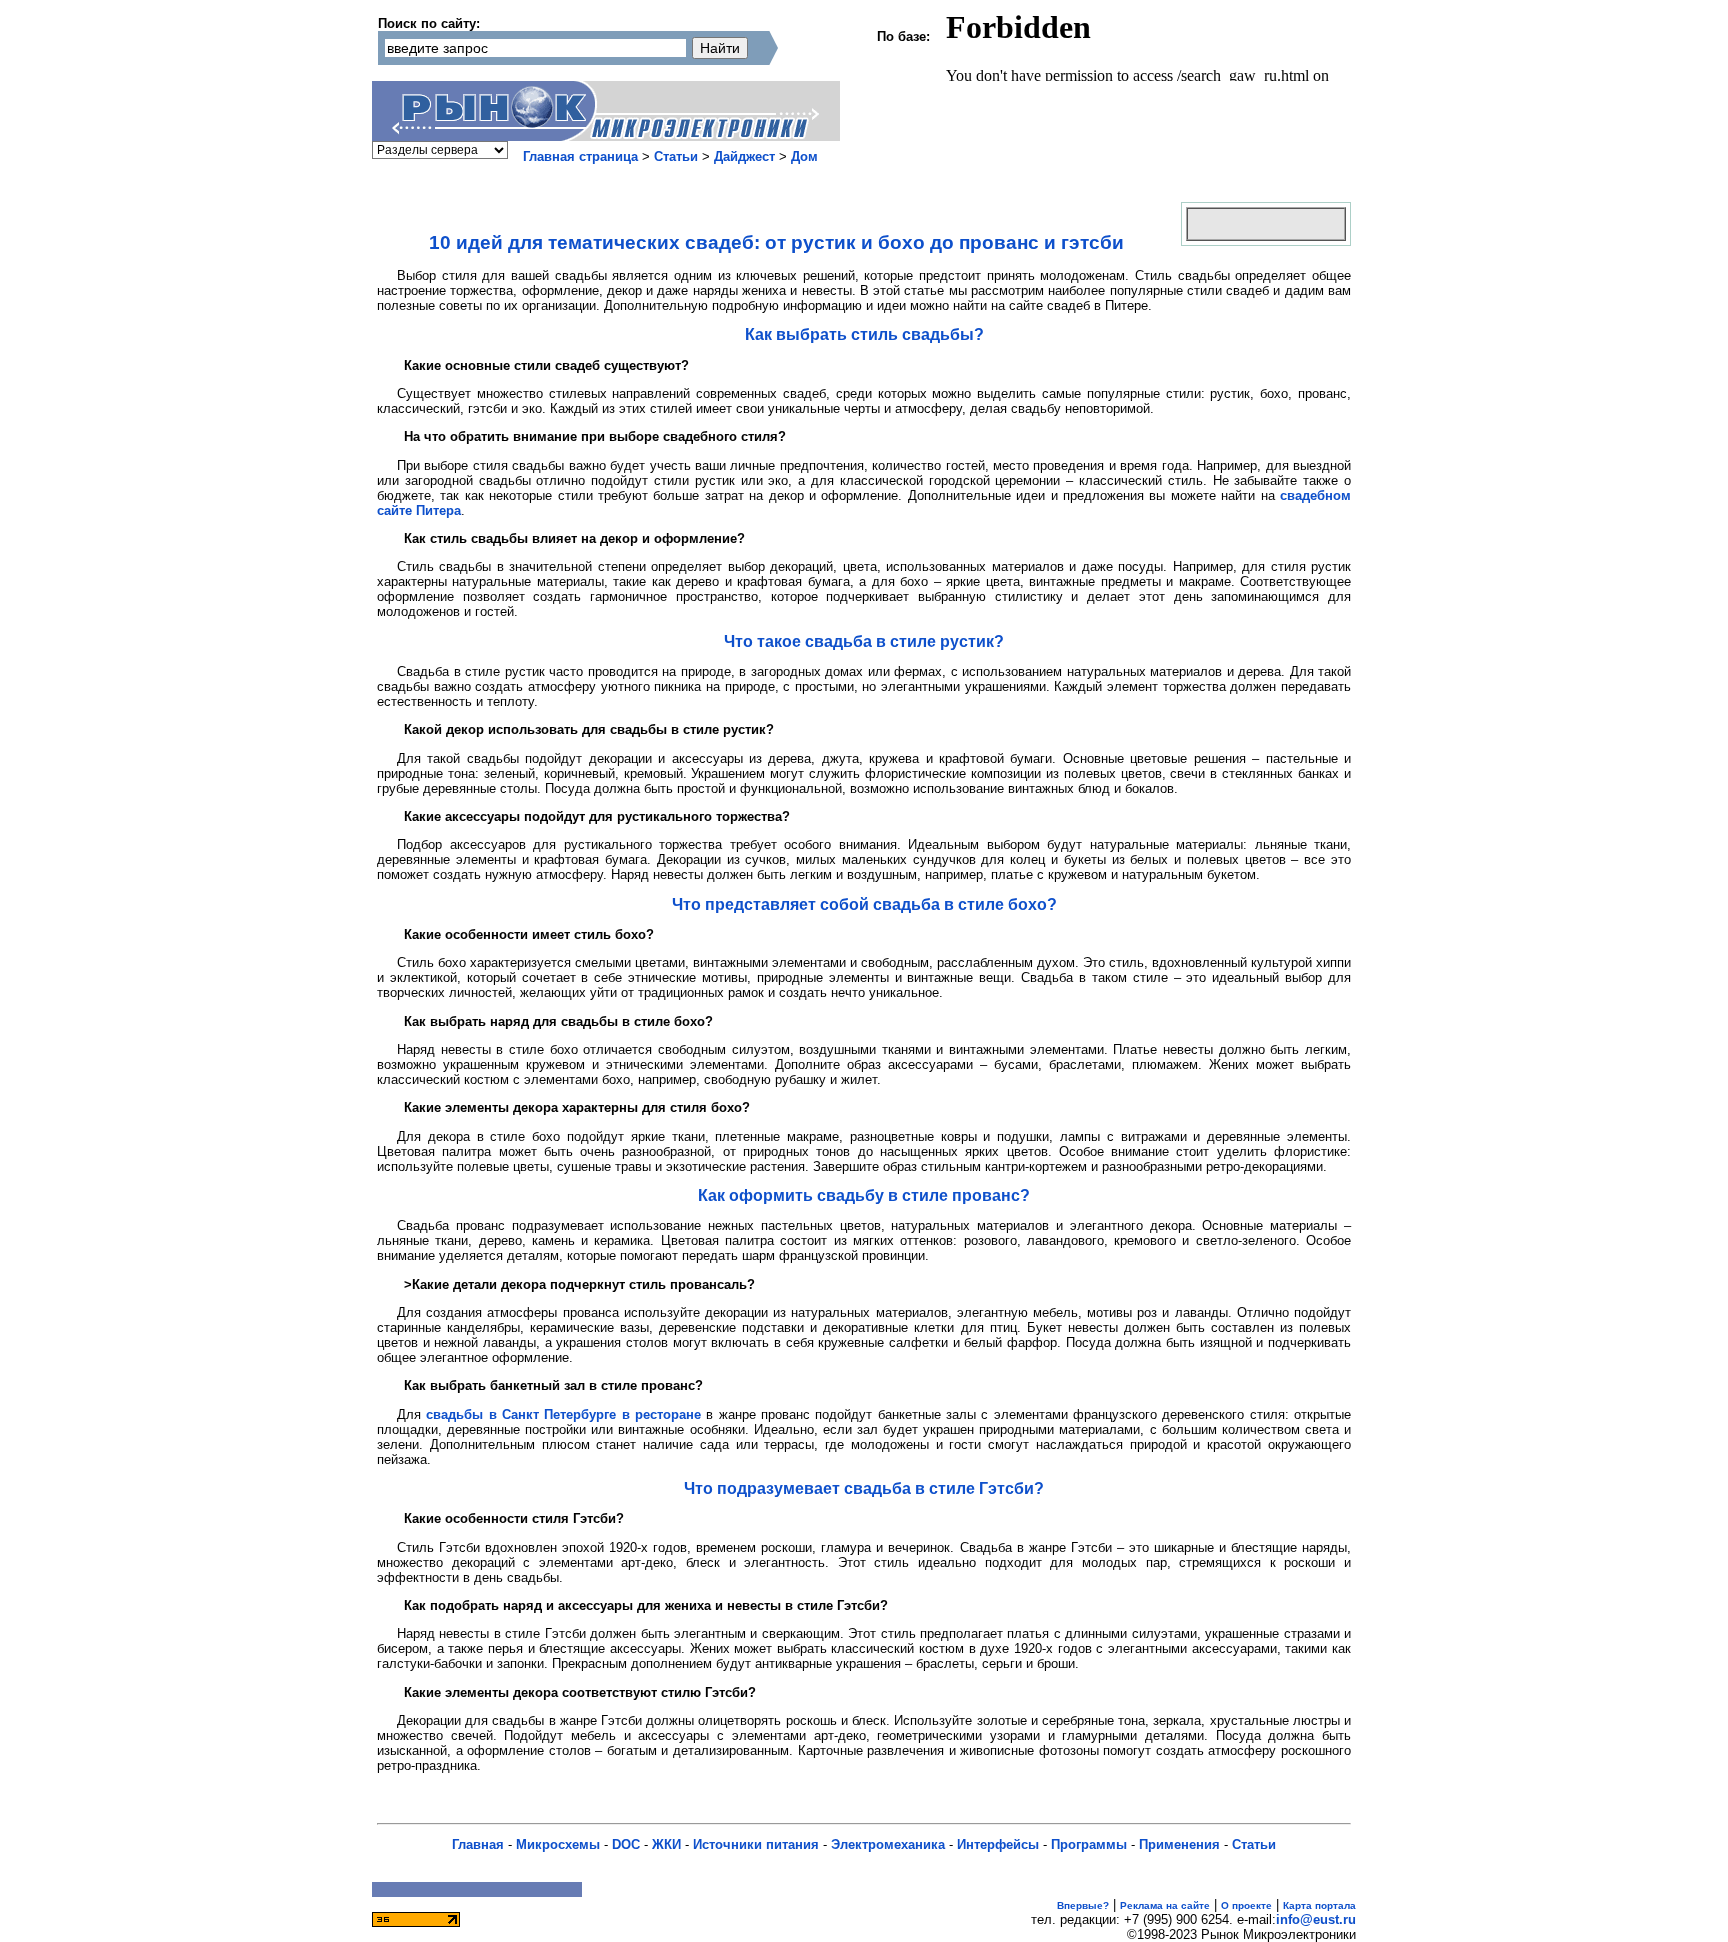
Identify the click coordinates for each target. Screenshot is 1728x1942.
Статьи (676, 156)
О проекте (1246, 1905)
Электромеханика (888, 1844)
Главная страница (580, 156)
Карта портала (1319, 1905)
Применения (1179, 1844)
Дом (804, 156)
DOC (626, 1844)
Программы (1089, 1844)
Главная (478, 1844)
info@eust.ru (1316, 1919)
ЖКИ (666, 1844)
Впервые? (1083, 1905)
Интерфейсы (998, 1844)
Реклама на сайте (1165, 1905)
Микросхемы (558, 1844)
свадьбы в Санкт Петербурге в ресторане (563, 1414)
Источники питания (756, 1844)
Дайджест (744, 156)
